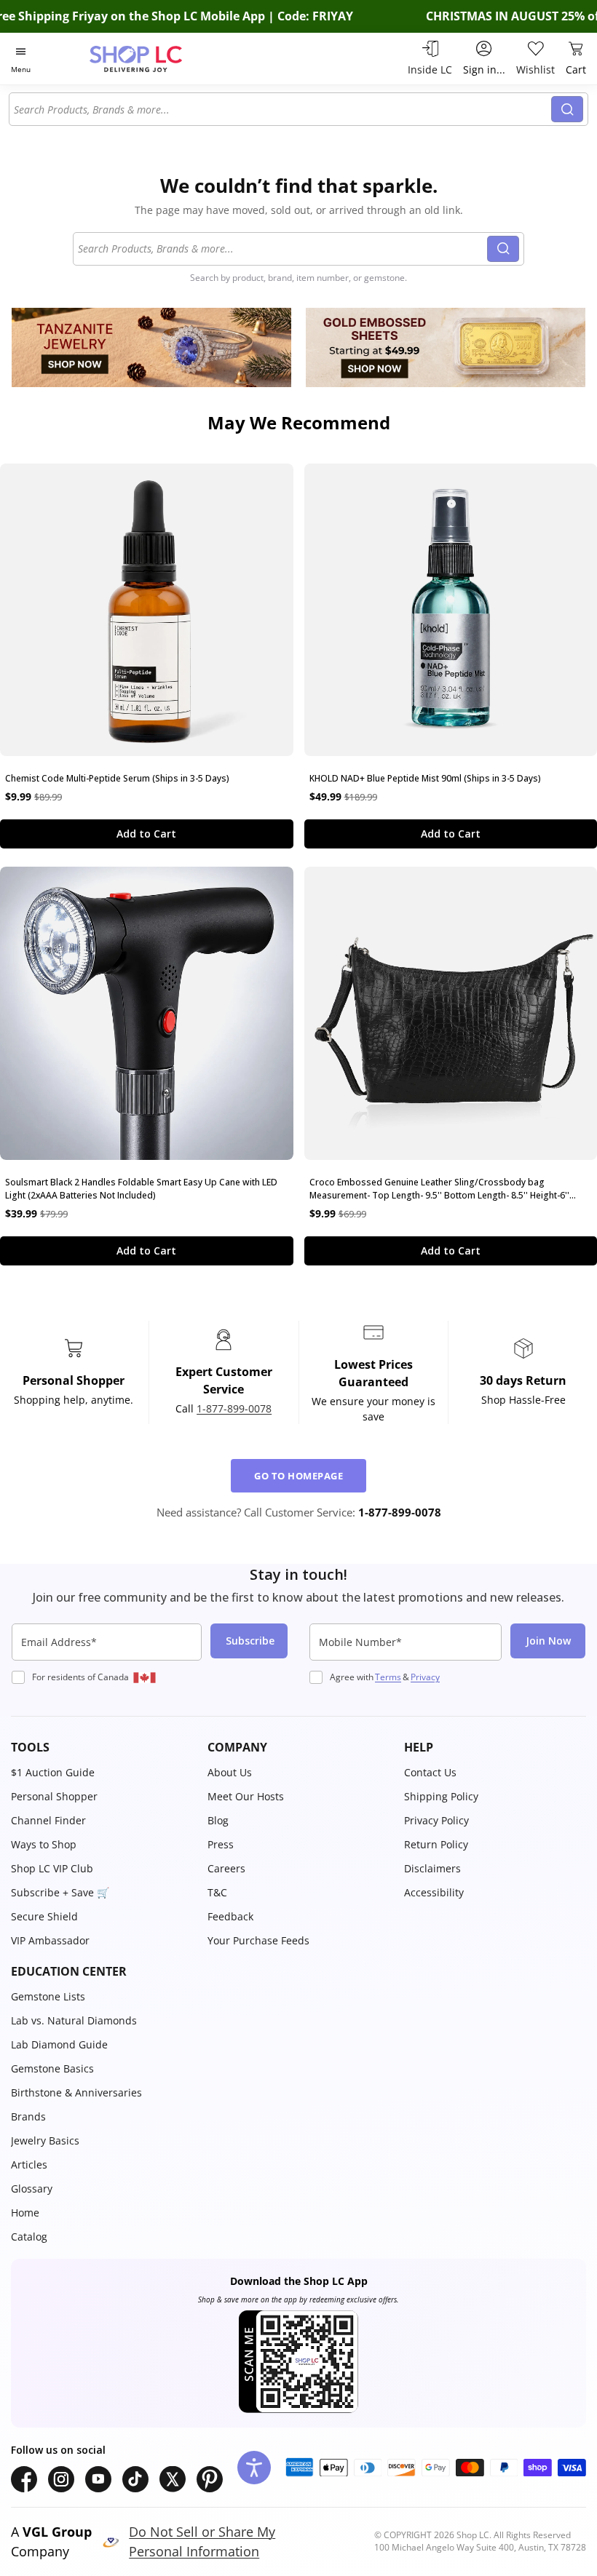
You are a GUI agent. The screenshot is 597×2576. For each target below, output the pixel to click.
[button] (102, 1747)
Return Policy (436, 1844)
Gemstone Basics (52, 2068)
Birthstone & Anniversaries (76, 2092)
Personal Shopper (54, 1796)
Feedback (230, 1916)
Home (25, 2213)
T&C (217, 1892)
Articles (29, 2164)
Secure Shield (44, 1916)
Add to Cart (146, 834)
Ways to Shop (44, 1844)
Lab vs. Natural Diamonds (74, 2020)
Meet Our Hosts (246, 1796)
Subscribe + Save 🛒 (60, 1892)
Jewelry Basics (45, 2140)
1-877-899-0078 (234, 1408)
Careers (226, 1868)
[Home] (151, 59)
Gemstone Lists (48, 1996)
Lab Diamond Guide (59, 2044)
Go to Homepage (298, 1476)
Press (221, 1844)
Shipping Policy (441, 1796)
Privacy (425, 1677)
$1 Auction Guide (53, 1772)
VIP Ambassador (50, 1940)
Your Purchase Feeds (258, 1940)
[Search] (567, 109)
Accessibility (434, 1892)
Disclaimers (432, 1868)
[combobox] (282, 109)
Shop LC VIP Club (52, 1868)
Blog (218, 1820)
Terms (388, 1677)
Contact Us (430, 1772)
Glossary (32, 2189)
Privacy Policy (436, 1820)
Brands (28, 2116)
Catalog (29, 2237)
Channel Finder (48, 1820)
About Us (230, 1772)
